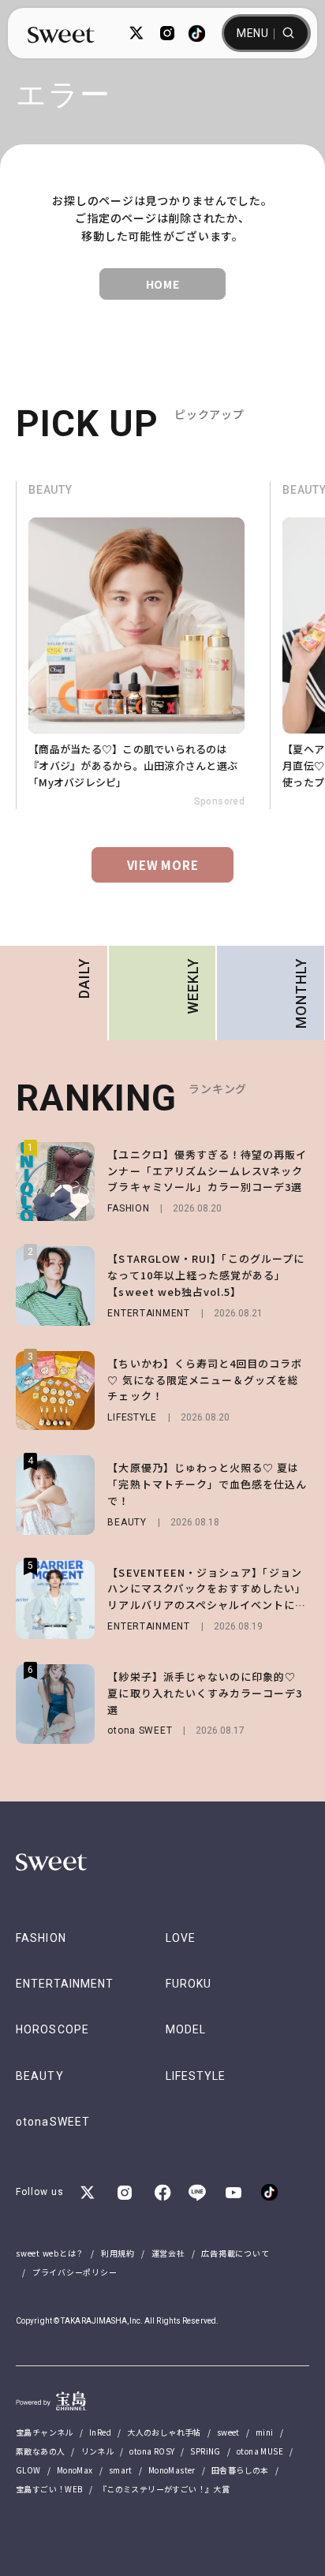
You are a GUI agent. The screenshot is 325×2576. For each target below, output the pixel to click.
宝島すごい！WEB (49, 2489)
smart (121, 2470)
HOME (163, 284)
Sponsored (219, 801)
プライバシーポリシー (75, 2272)
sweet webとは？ (50, 2253)
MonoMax (75, 2470)
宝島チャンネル (45, 2432)
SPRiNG (205, 2451)
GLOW (28, 2470)
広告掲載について (235, 2253)
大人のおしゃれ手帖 (164, 2432)
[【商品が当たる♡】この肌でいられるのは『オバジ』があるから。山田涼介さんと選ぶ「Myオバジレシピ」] (143, 645)
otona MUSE (260, 2451)
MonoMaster (172, 2470)
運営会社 (168, 2253)
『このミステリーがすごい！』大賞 (164, 2489)
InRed (100, 2432)
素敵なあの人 (40, 2451)
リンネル (98, 2451)
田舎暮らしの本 (240, 2470)
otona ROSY (152, 2451)
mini (265, 2432)
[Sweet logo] (61, 34)
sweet (228, 2432)
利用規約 (118, 2253)
